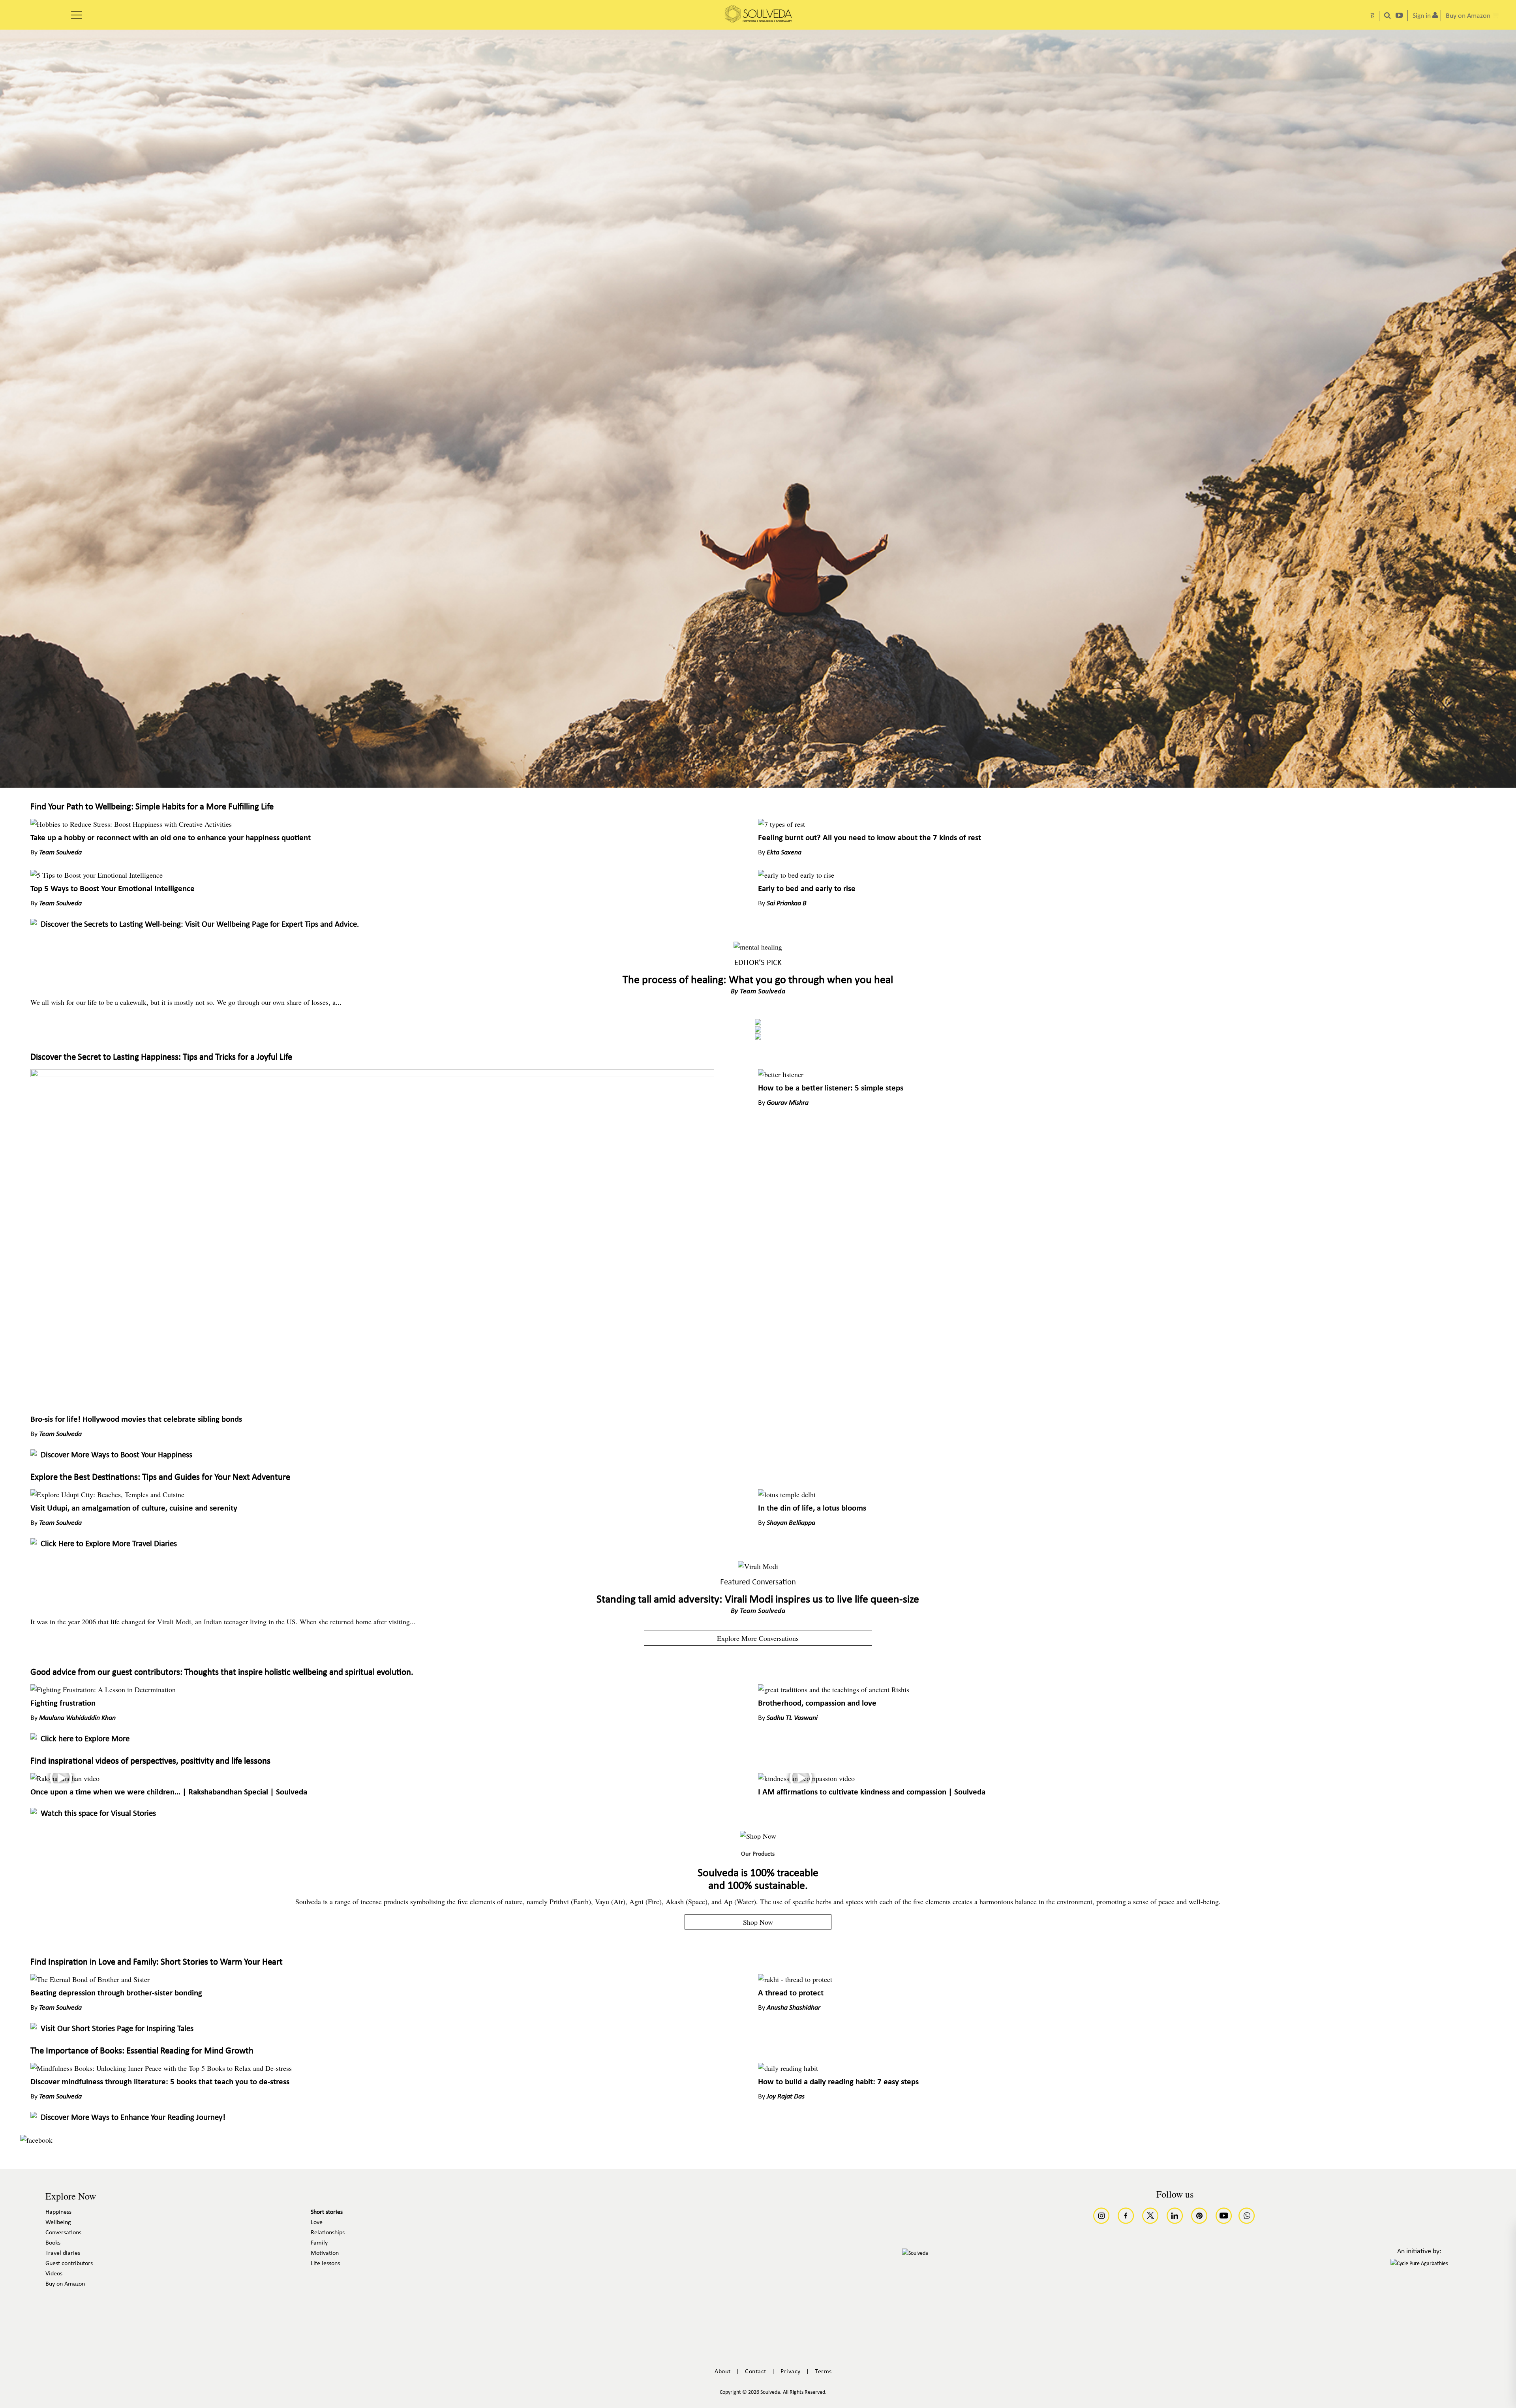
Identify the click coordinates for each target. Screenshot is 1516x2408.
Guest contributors (69, 2263)
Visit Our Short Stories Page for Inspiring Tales (117, 2029)
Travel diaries (63, 2253)
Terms (823, 2372)
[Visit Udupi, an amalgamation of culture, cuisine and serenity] (107, 1494)
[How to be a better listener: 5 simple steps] (781, 1074)
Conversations (63, 2233)
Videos (54, 2274)
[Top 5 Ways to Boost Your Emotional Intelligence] (97, 875)
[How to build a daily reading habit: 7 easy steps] (788, 2068)
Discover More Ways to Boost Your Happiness (116, 1455)
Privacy (791, 2372)
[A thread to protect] (795, 1979)
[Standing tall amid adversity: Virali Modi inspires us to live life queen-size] (758, 1566)
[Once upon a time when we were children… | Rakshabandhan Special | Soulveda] (65, 1778)
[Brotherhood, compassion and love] (834, 1689)
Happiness (58, 2212)
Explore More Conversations (758, 1638)
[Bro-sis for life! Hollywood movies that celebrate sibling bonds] (372, 1074)
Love (317, 2222)
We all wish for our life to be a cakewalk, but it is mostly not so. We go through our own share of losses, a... (186, 1002)
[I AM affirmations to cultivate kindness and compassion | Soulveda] (806, 1778)
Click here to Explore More (85, 1739)
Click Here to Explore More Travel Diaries (109, 1544)
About (723, 2372)
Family (319, 2243)
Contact (756, 2372)
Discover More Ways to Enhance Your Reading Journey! (133, 2118)
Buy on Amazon (65, 2284)
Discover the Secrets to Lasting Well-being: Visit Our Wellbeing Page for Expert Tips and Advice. (200, 924)
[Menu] (77, 12)
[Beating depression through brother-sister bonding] (90, 1979)
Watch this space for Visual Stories (98, 1814)
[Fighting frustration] (103, 1689)
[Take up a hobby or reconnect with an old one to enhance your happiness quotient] (131, 824)
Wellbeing (58, 2222)
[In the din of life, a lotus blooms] (787, 1494)
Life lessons (325, 2263)
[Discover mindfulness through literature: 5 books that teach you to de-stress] (161, 2068)
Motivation (325, 2253)
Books (53, 2243)
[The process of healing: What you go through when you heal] (758, 947)
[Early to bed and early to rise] (796, 875)
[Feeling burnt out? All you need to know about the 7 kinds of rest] (781, 824)
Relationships (328, 2233)
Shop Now (758, 1922)
